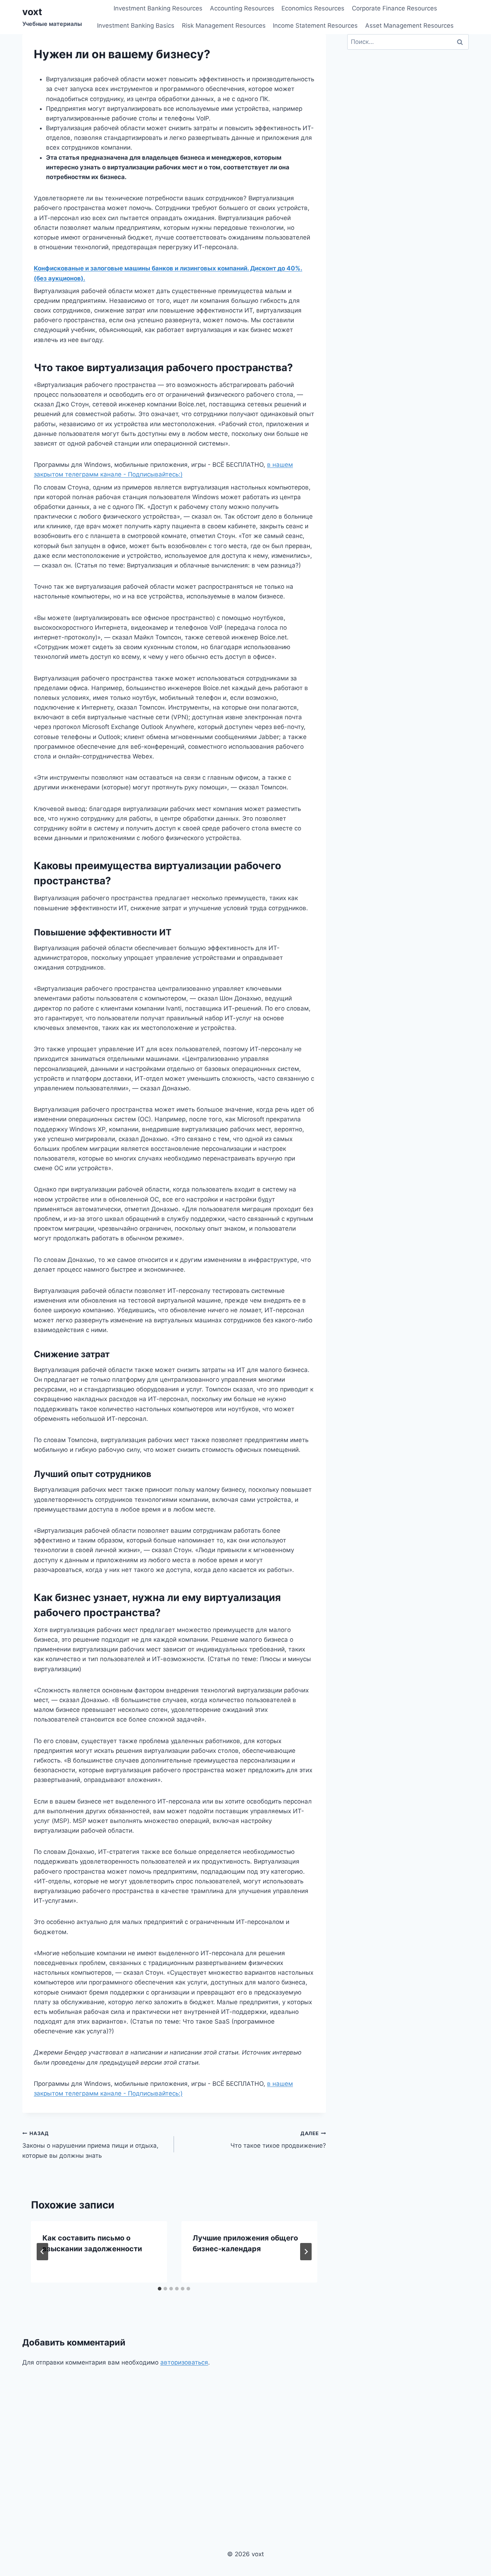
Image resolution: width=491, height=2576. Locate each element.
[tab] (160, 2289)
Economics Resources (313, 8)
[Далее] (306, 2252)
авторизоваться (184, 2362)
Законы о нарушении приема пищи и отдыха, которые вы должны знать (90, 2145)
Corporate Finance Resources (394, 8)
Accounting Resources (242, 8)
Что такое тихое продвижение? (278, 2140)
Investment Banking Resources (158, 8)
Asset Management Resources (409, 26)
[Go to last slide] (42, 2252)
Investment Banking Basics (136, 26)
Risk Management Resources (224, 26)
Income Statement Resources (315, 26)
